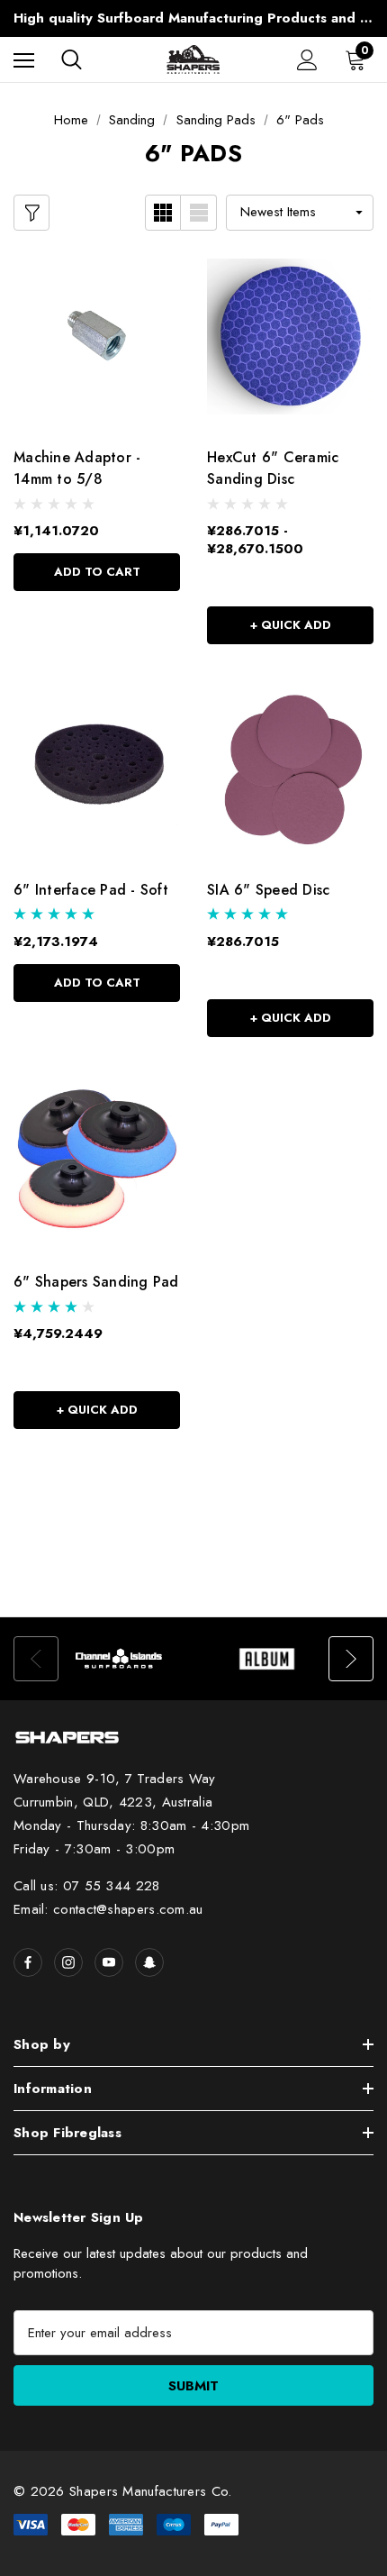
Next (351, 1659)
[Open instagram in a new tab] (68, 1962)
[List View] (199, 213)
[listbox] (300, 213)
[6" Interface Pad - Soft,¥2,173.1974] (97, 769)
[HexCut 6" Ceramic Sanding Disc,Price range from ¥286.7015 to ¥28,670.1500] (290, 337)
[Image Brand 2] (268, 1659)
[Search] (72, 59)
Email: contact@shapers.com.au (108, 1909)
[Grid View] (163, 213)
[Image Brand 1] (119, 1659)
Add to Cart (97, 572)
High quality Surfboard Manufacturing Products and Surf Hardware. (193, 18)
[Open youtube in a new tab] (109, 1962)
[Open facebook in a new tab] (28, 1962)
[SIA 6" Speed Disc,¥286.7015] (290, 769)
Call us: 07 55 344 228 (87, 1886)
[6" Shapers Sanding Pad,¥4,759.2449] (97, 1161)
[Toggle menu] (24, 60)
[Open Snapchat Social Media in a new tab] (149, 1962)
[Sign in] (307, 60)
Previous (36, 1659)
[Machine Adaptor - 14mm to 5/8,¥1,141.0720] (97, 337)
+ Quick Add (291, 625)
